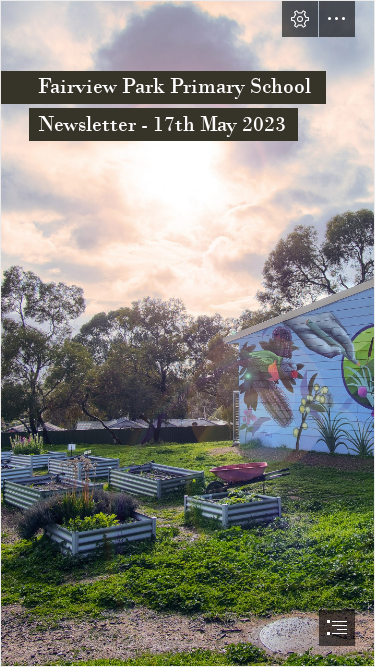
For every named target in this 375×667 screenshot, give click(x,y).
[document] (187, 333)
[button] (300, 19)
